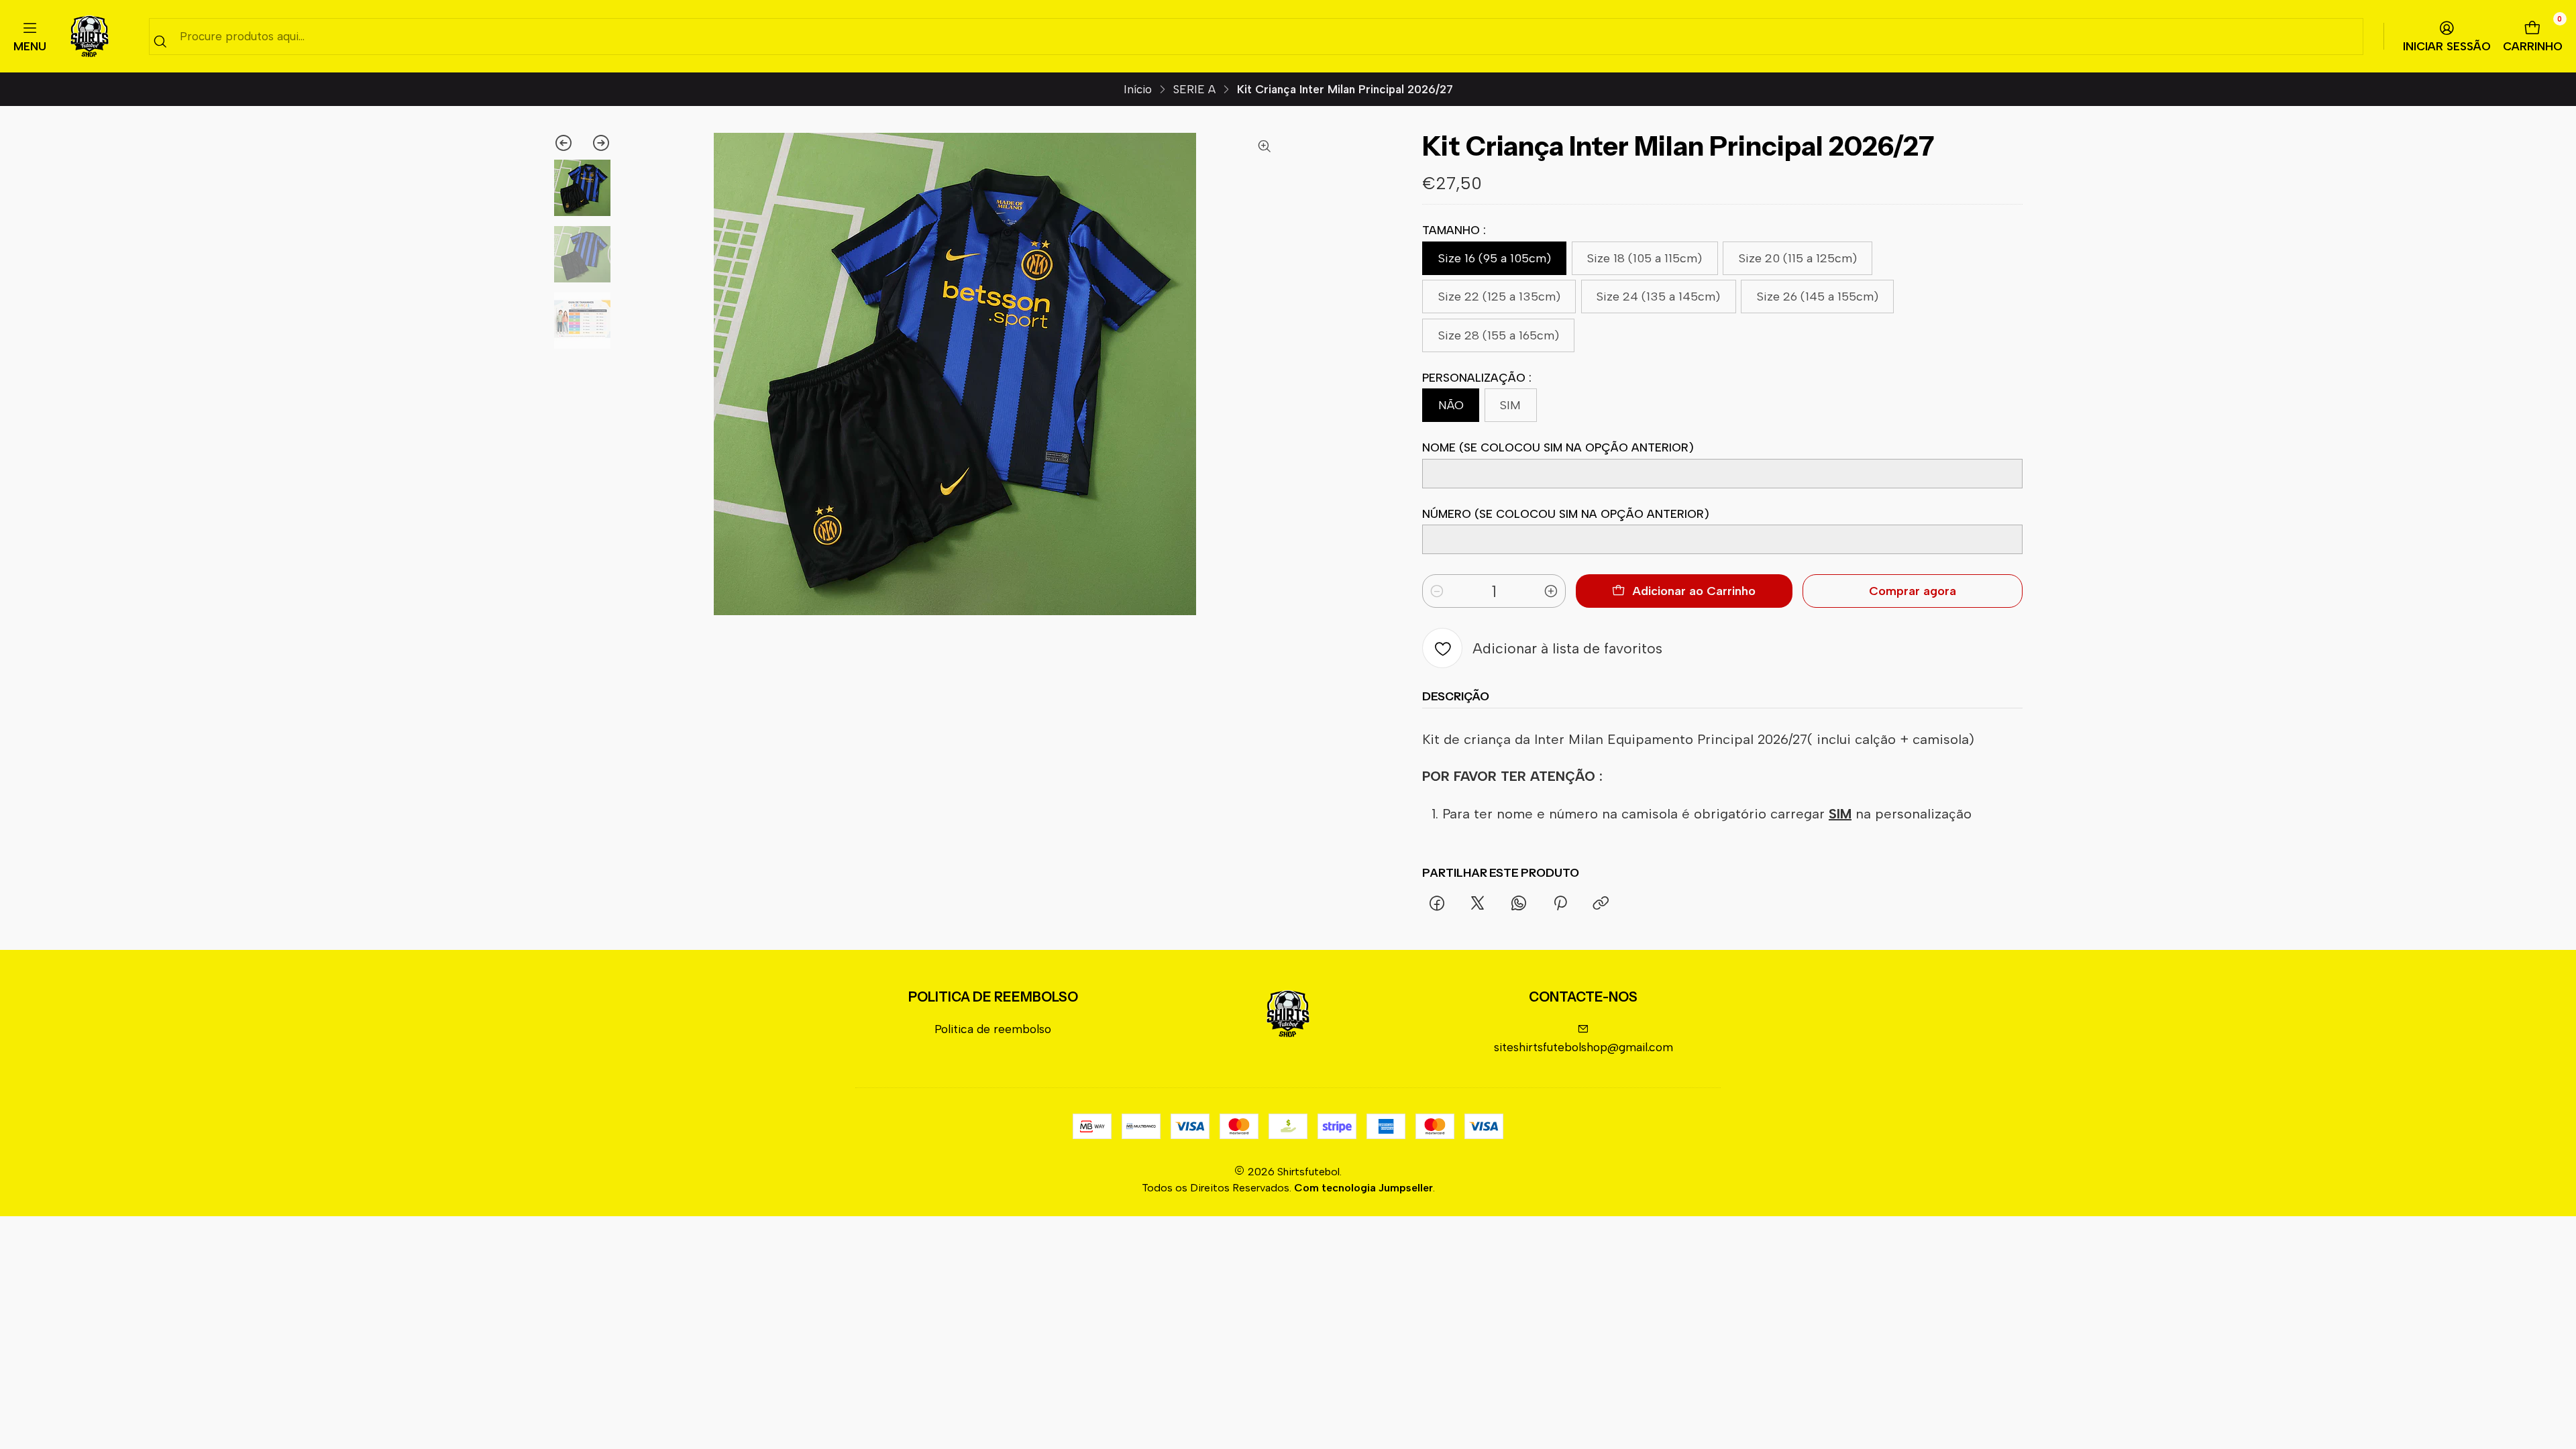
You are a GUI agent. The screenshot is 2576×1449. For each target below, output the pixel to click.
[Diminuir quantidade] (1437, 591)
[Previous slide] (568, 143)
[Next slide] (597, 143)
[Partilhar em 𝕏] (1478, 904)
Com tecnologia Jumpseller (1363, 1188)
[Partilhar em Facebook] (1437, 904)
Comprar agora (1913, 591)
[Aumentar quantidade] (1551, 591)
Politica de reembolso (993, 1029)
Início (1138, 90)
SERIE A (1194, 90)
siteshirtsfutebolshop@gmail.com (1584, 1047)
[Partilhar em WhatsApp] (1519, 904)
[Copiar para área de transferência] (1601, 904)
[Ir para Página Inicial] (90, 37)
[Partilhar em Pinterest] (1560, 904)
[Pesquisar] (160, 41)
